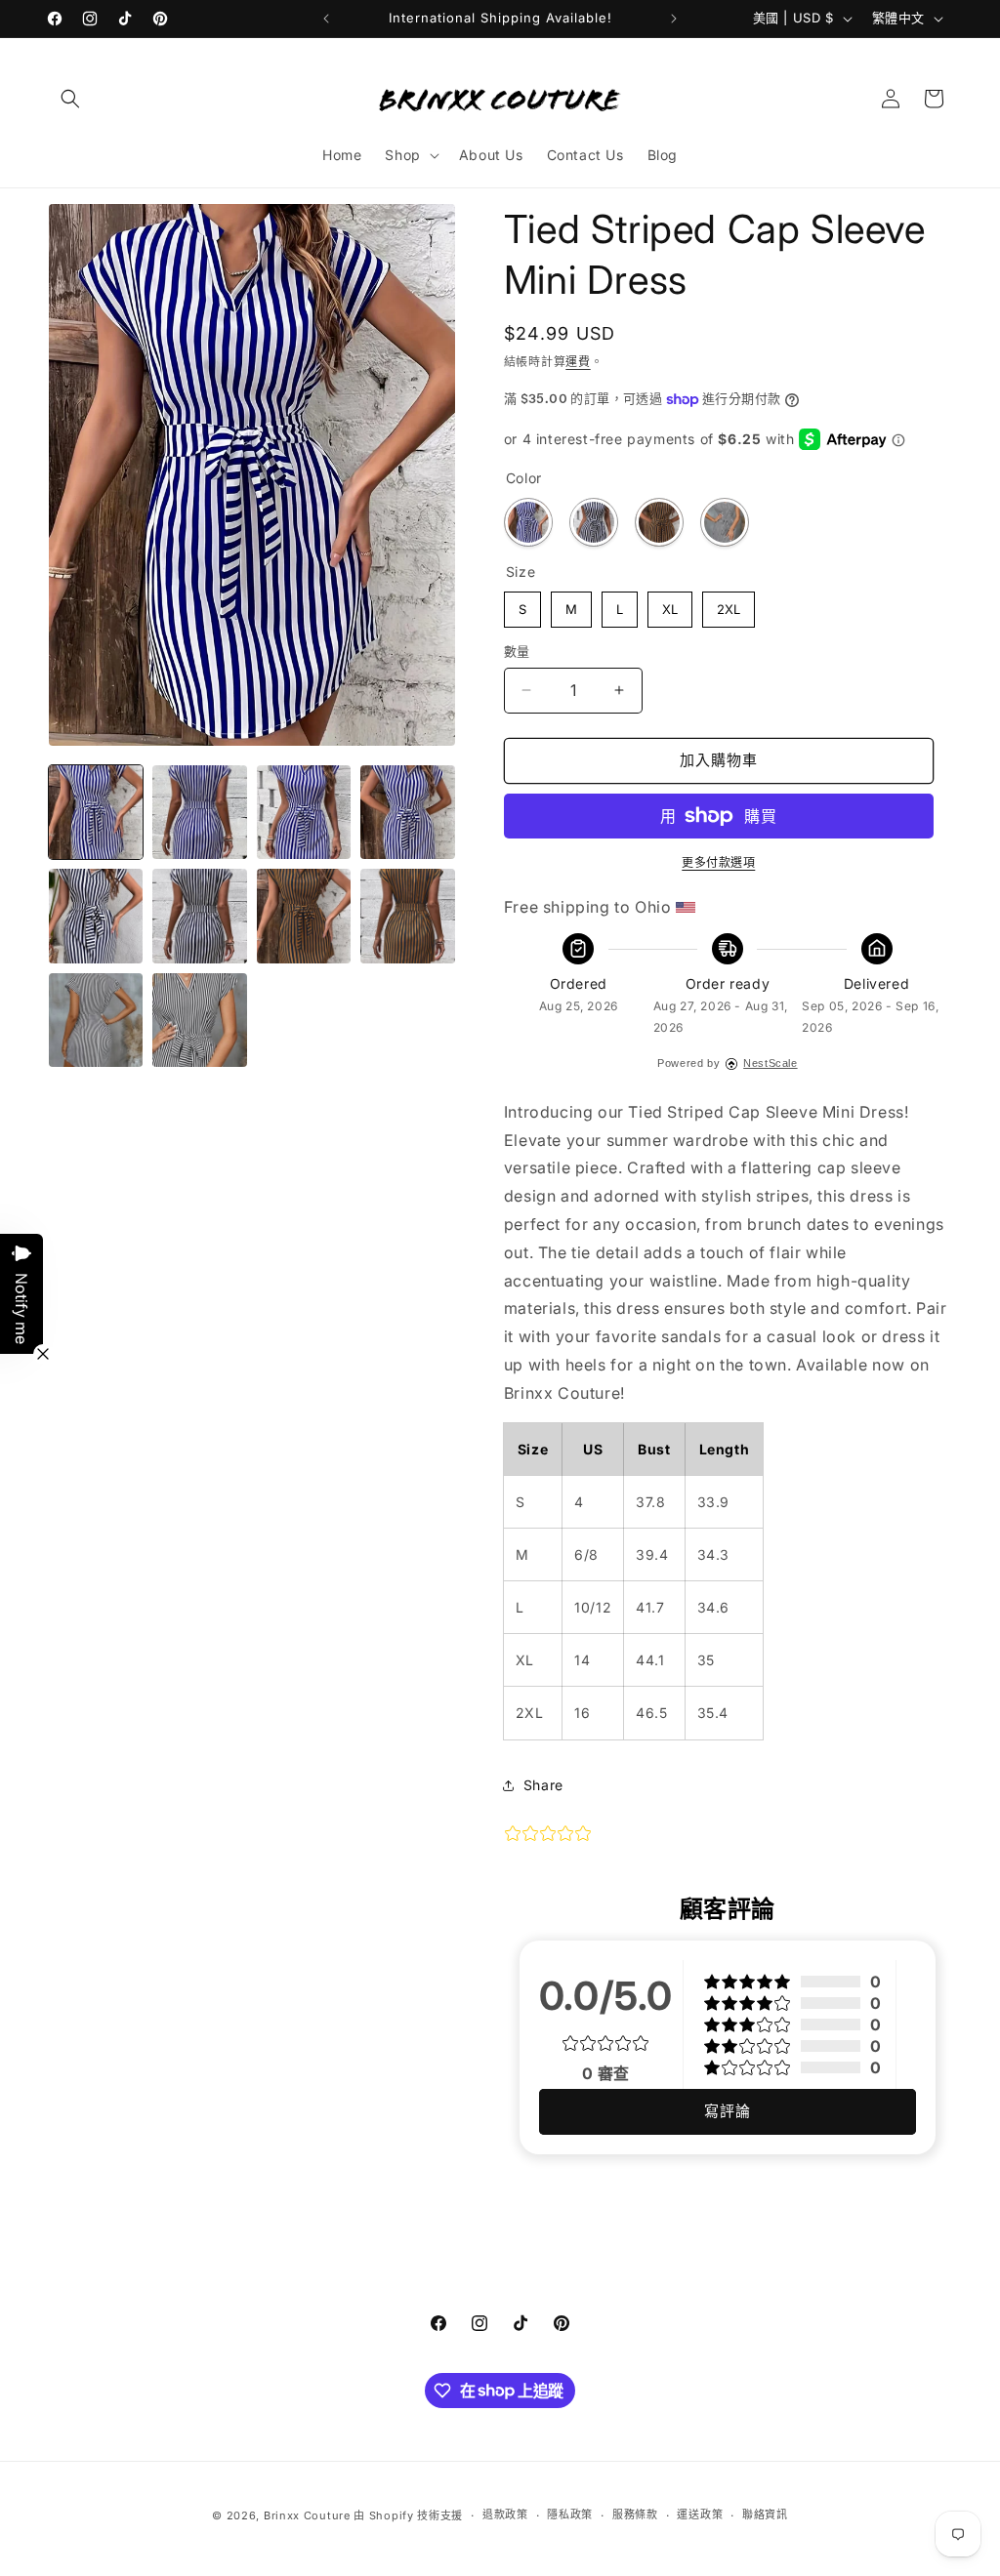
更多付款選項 (718, 862)
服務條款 (635, 2515)
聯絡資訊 (765, 2515)
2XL (728, 604)
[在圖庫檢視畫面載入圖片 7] (199, 916)
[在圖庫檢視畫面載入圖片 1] (96, 812)
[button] (70, 99)
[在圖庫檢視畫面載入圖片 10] (407, 916)
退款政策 (505, 2515)
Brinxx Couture (307, 2515)
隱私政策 (570, 2515)
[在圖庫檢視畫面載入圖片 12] (96, 1020)
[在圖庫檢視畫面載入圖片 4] (407, 812)
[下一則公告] (674, 19)
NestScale (770, 1063)
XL (670, 604)
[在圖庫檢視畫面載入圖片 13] (199, 1020)
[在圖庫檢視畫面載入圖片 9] (304, 916)
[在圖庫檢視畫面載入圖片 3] (304, 812)
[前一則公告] (326, 19)
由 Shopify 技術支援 (408, 2515)
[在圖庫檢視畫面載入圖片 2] (199, 812)
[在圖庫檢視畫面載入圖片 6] (96, 916)
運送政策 (700, 2515)
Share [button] (543, 1785)
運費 (578, 362)
